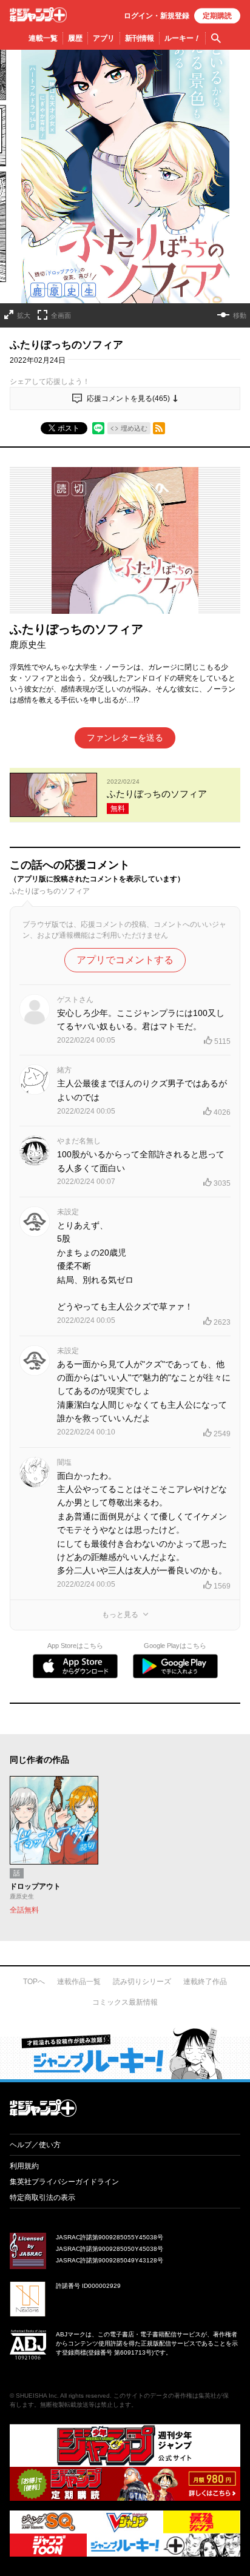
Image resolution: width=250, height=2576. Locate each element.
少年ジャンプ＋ (38, 15)
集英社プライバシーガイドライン (64, 2182)
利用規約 (24, 2166)
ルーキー (182, 38)
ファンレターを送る (125, 738)
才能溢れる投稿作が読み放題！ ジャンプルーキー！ (125, 2053)
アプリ (104, 38)
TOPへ (34, 1982)
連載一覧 (43, 38)
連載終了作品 (205, 1982)
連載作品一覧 (79, 1982)
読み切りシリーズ (142, 1982)
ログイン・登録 (157, 16)
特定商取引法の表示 (42, 2198)
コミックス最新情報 (125, 2002)
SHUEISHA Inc (36, 2396)
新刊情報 (140, 38)
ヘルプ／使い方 (35, 2145)
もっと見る (120, 1615)
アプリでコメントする (125, 960)
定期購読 (217, 16)
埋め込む (134, 428)
